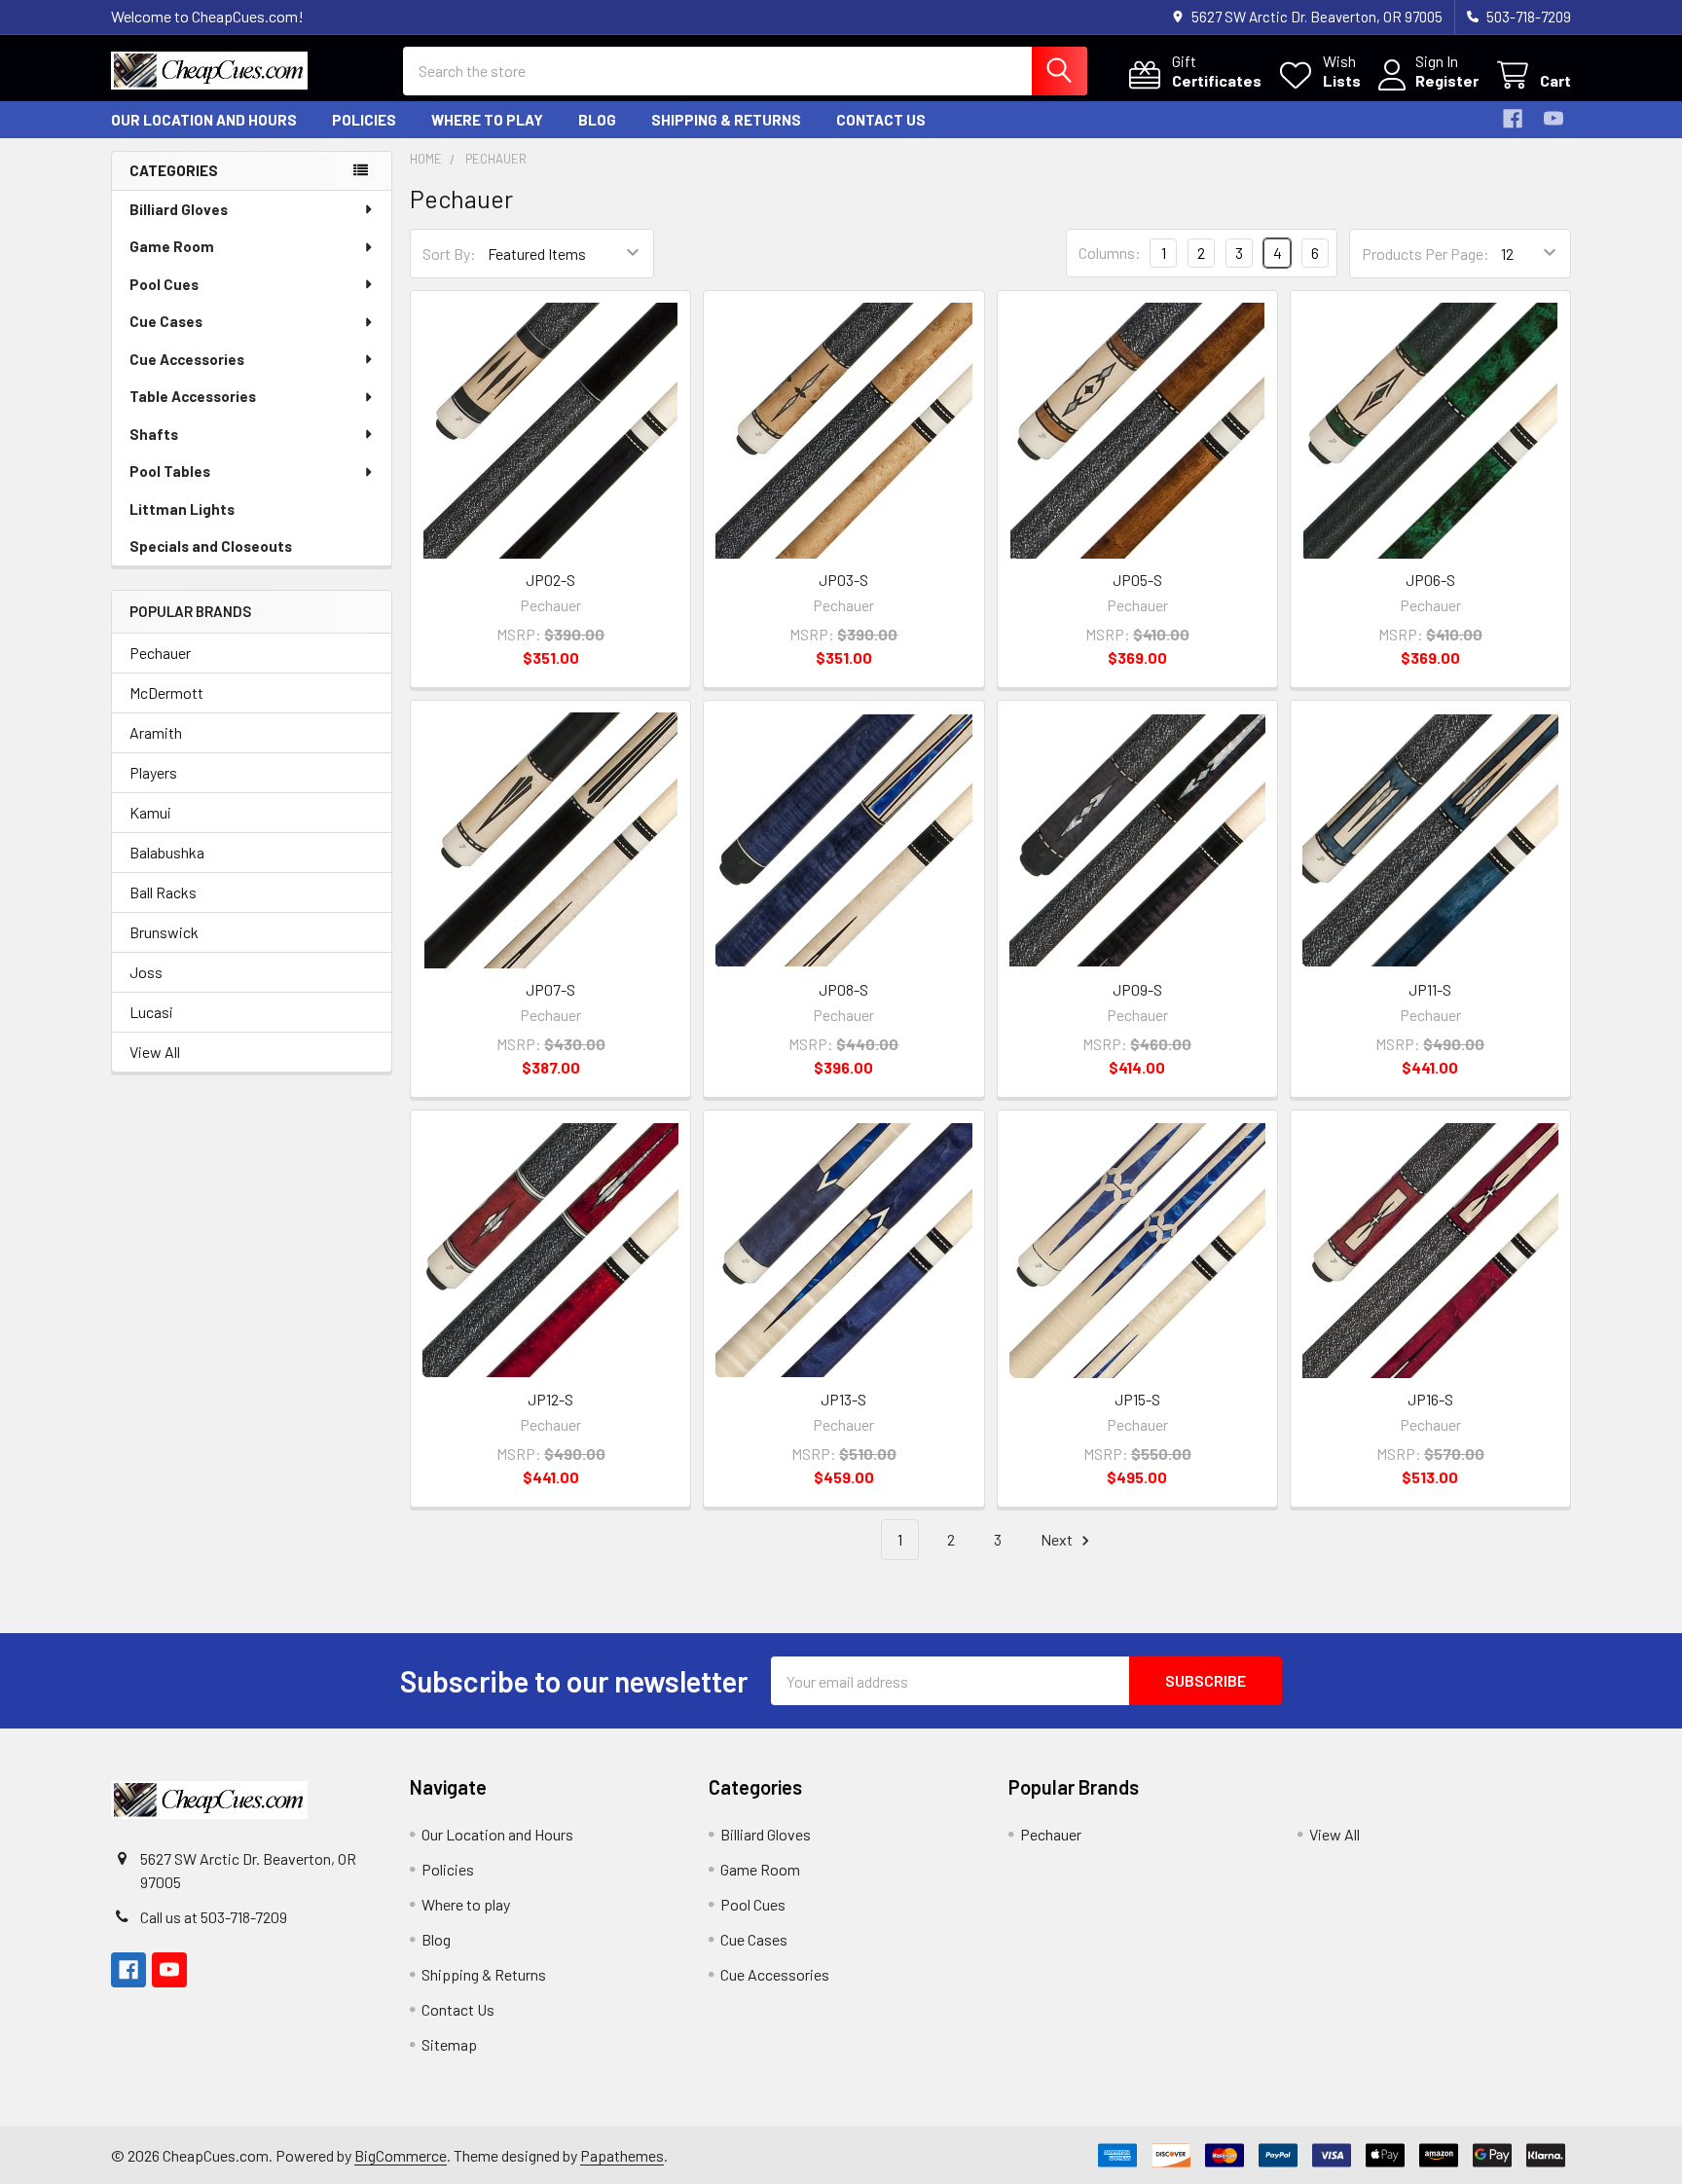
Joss (146, 972)
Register (1447, 80)
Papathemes (622, 2155)
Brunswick (164, 932)
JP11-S (1430, 989)
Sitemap (449, 2044)
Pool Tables (170, 471)
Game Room (172, 246)
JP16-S (1430, 1399)
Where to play (487, 120)
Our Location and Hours (204, 120)
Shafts (154, 434)
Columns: (1110, 253)
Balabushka (167, 852)
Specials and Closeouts (211, 546)
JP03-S (843, 580)
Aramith (156, 732)
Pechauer (160, 653)
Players (153, 772)
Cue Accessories (187, 359)
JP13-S (843, 1399)
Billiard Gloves (179, 209)
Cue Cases (166, 321)
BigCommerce (401, 2155)
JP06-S (1430, 580)
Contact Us (881, 120)
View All (155, 1052)
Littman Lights (182, 509)
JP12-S (550, 1399)
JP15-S (1137, 1399)
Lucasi (151, 1012)
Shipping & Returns (726, 120)
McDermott (166, 692)
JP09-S (1137, 989)
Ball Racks (163, 892)
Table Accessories (193, 396)
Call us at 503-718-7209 (214, 1917)
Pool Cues (164, 284)
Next (1058, 1539)
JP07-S (550, 989)
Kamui (150, 812)
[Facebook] (1513, 119)
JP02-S (550, 580)
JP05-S (1137, 580)
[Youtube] (1554, 119)
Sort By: (449, 254)
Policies (364, 120)
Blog (597, 120)
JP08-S (843, 989)
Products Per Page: (1426, 254)
